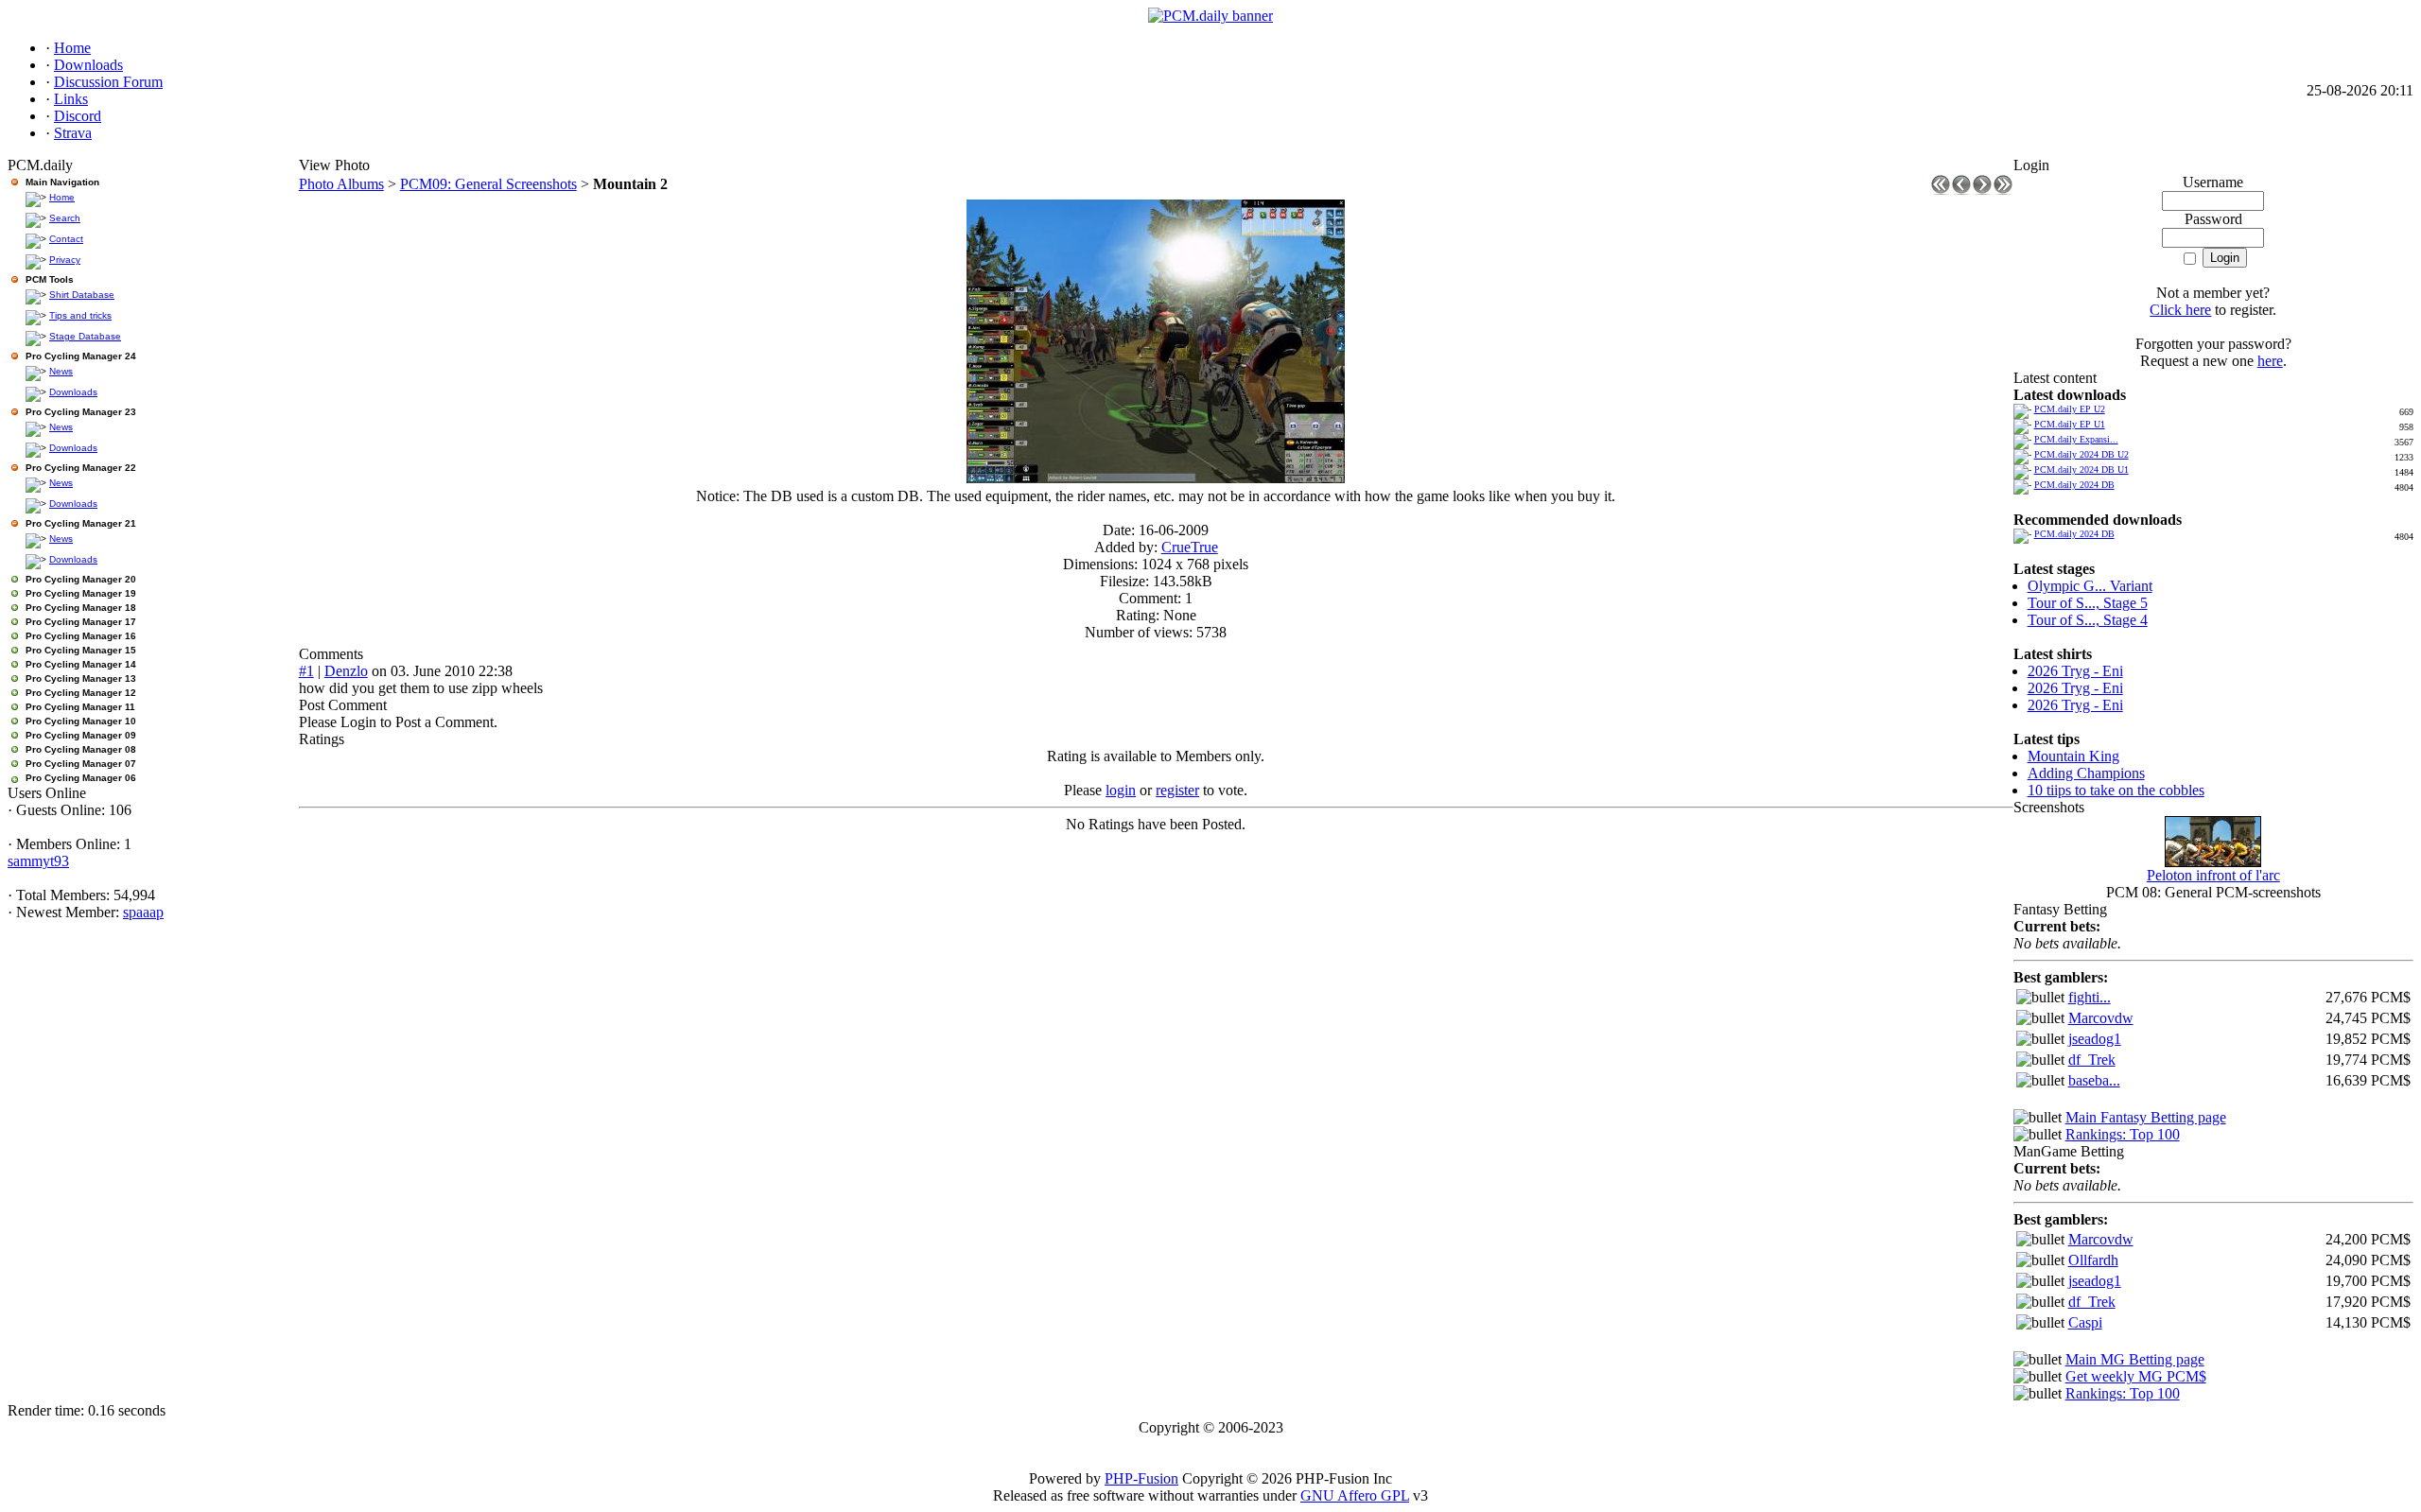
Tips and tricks (80, 315)
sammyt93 (38, 861)
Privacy (65, 260)
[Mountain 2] (1156, 478)
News (61, 371)
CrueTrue (1190, 547)
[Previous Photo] (1961, 190)
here (2270, 361)
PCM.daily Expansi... (2076, 439)
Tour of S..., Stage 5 (2088, 603)
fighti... (2090, 997)
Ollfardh (2093, 1260)
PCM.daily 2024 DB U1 (2081, 469)
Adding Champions (2086, 773)
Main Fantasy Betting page (2146, 1117)
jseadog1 (2095, 1039)
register (1177, 790)
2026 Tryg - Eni (2075, 671)
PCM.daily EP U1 (2070, 424)
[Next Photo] (1982, 190)
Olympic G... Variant (2090, 586)
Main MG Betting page (2135, 1359)
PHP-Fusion (1141, 1478)
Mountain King (2073, 756)
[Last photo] (2003, 190)
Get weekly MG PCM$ (2136, 1376)
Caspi (2085, 1322)
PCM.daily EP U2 (2070, 409)
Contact (66, 239)
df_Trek (2092, 1060)
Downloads (73, 392)
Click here (2180, 310)
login (1121, 790)
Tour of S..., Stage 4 (2088, 620)
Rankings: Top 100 (2123, 1134)
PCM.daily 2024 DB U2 (2081, 454)
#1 (306, 671)
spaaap (143, 912)
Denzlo (346, 671)
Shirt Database (82, 295)
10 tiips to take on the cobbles (2116, 790)
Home (62, 197)
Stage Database (85, 336)
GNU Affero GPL (1355, 1495)
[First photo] (1941, 190)
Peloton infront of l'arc (2213, 875)
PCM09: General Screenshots (488, 184)
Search (65, 218)
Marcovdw (2101, 1018)
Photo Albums (341, 184)
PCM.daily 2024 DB (2074, 485)
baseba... (2094, 1080)
